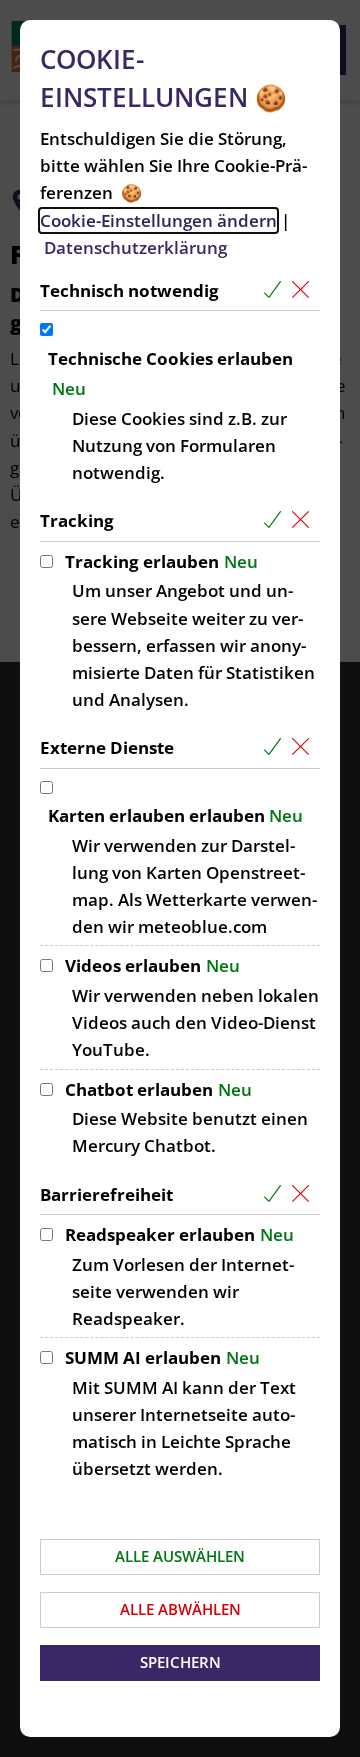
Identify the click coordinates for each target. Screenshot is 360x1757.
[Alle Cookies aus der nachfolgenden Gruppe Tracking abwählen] (304, 520)
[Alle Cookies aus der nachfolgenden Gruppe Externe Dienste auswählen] (276, 747)
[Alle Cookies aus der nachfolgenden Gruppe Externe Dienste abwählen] (304, 747)
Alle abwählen (180, 1609)
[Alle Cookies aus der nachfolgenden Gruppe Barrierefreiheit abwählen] (304, 1194)
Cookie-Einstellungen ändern (158, 220)
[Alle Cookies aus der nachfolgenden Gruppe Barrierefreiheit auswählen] (276, 1194)
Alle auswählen (180, 1556)
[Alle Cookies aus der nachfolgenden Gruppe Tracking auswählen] (276, 520)
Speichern (180, 1662)
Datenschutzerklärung (135, 247)
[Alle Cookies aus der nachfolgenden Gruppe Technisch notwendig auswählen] (276, 290)
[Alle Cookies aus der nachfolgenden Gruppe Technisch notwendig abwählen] (304, 290)
